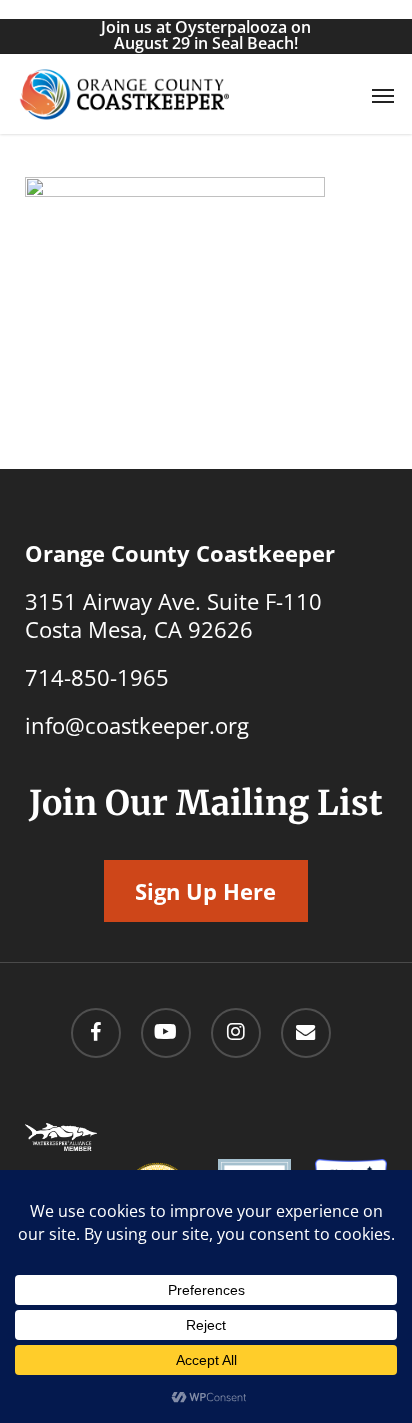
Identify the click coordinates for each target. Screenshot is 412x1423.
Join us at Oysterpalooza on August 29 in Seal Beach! (206, 35)
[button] (383, 95)
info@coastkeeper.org (137, 725)
